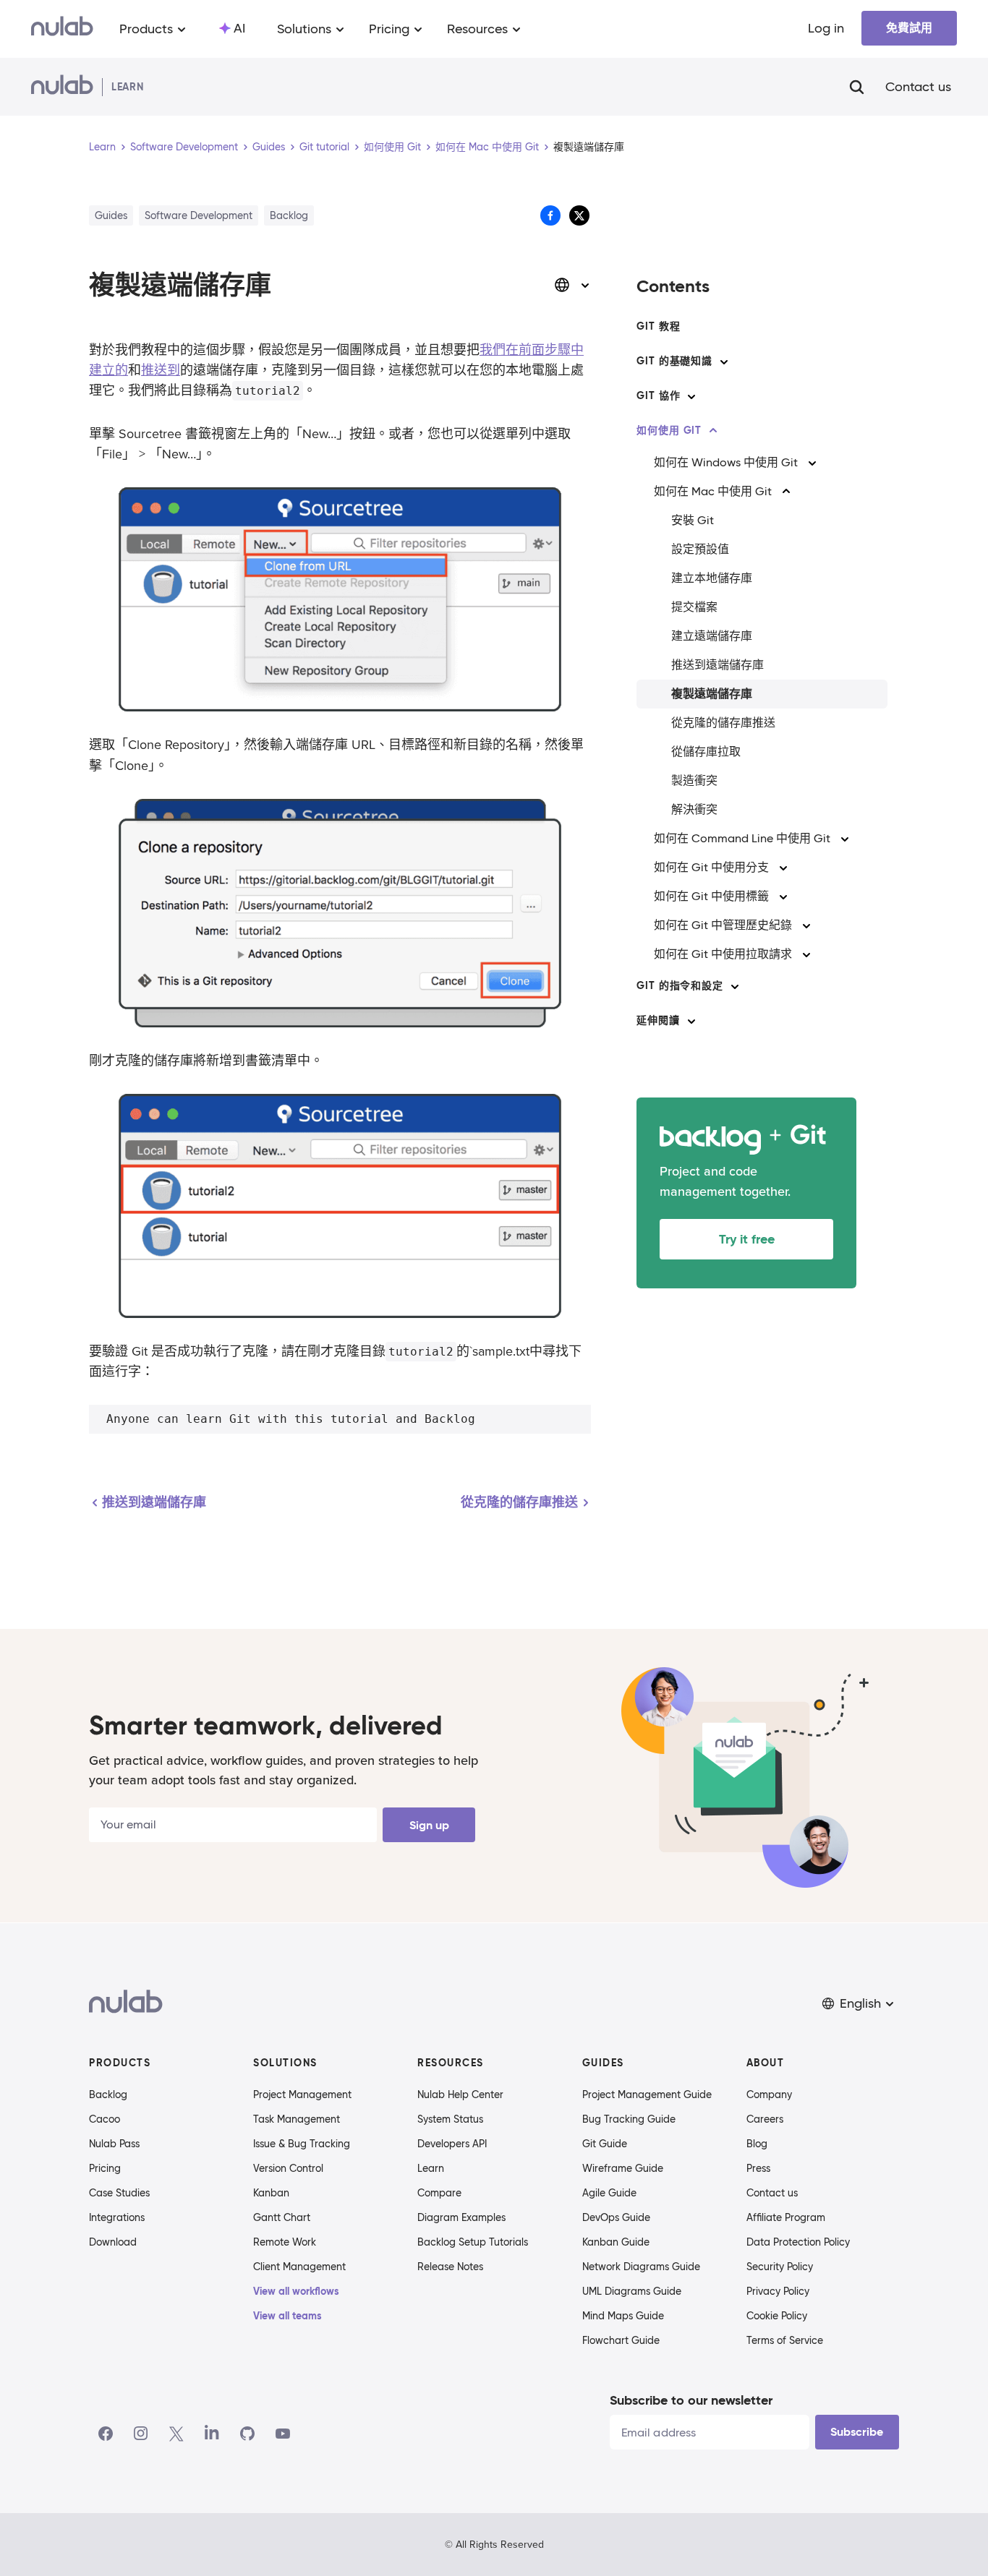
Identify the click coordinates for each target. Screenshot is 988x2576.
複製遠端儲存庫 (712, 694)
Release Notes (450, 2267)
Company (769, 2094)
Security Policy (780, 2267)
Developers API (452, 2144)
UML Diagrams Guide (632, 2291)
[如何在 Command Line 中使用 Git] (845, 839)
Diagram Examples (461, 2217)
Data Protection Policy (798, 2242)
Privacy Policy (778, 2291)
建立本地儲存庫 (712, 578)
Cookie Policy (777, 2316)
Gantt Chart (282, 2217)
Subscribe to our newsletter (691, 2400)
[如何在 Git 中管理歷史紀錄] (806, 925)
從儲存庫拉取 (706, 752)
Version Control (288, 2168)
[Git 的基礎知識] (724, 361)
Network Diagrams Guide (641, 2267)
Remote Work (285, 2242)
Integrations (117, 2217)
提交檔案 (694, 607)
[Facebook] (106, 2434)
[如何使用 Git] (713, 431)
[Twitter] (176, 2434)
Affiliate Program (786, 2217)
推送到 (161, 370)
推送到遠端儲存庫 (717, 665)
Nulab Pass (114, 2144)
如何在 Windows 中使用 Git (726, 462)
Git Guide (605, 2144)
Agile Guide (609, 2193)
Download (113, 2242)
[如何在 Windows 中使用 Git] (812, 463)
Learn (102, 147)
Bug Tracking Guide (629, 2119)
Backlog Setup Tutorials (473, 2242)
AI (239, 28)
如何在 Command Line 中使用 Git (742, 838)
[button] (859, 2004)
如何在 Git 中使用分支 (711, 867)
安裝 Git (693, 520)
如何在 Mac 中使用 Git (487, 147)
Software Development (184, 147)
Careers (765, 2119)
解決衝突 (694, 809)
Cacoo (105, 2119)
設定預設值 (700, 549)
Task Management (297, 2119)
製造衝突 (694, 780)
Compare (439, 2193)
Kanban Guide (616, 2242)
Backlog (108, 2094)
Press (758, 2168)
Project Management (302, 2094)
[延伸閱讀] (691, 1021)
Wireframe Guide (623, 2168)
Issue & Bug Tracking (302, 2144)
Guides (269, 147)
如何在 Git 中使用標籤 (711, 896)
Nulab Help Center (460, 2094)
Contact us (918, 87)
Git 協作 (658, 395)
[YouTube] (283, 2434)
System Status (450, 2119)
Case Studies (119, 2193)
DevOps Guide (616, 2217)
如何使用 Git (392, 147)
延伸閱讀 (658, 1020)
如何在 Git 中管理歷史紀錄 (723, 925)
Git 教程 (658, 326)
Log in (826, 28)
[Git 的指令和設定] (735, 986)
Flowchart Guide (621, 2340)
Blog (757, 2144)
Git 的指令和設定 (680, 985)
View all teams (288, 2316)
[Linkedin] (212, 2434)
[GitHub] (247, 2434)
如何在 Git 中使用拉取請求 (723, 954)
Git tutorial (324, 147)
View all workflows (296, 2291)
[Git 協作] (691, 396)
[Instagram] (141, 2434)
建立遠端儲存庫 (712, 636)
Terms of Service (785, 2340)
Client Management (299, 2267)
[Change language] (572, 285)
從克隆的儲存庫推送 (723, 723)
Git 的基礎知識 (674, 361)
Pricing (105, 2168)
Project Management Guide (647, 2094)
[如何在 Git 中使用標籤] (783, 897)
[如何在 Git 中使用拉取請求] (806, 954)
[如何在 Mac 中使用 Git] (786, 492)
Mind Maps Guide (623, 2316)
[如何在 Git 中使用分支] (783, 868)
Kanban (271, 2193)
